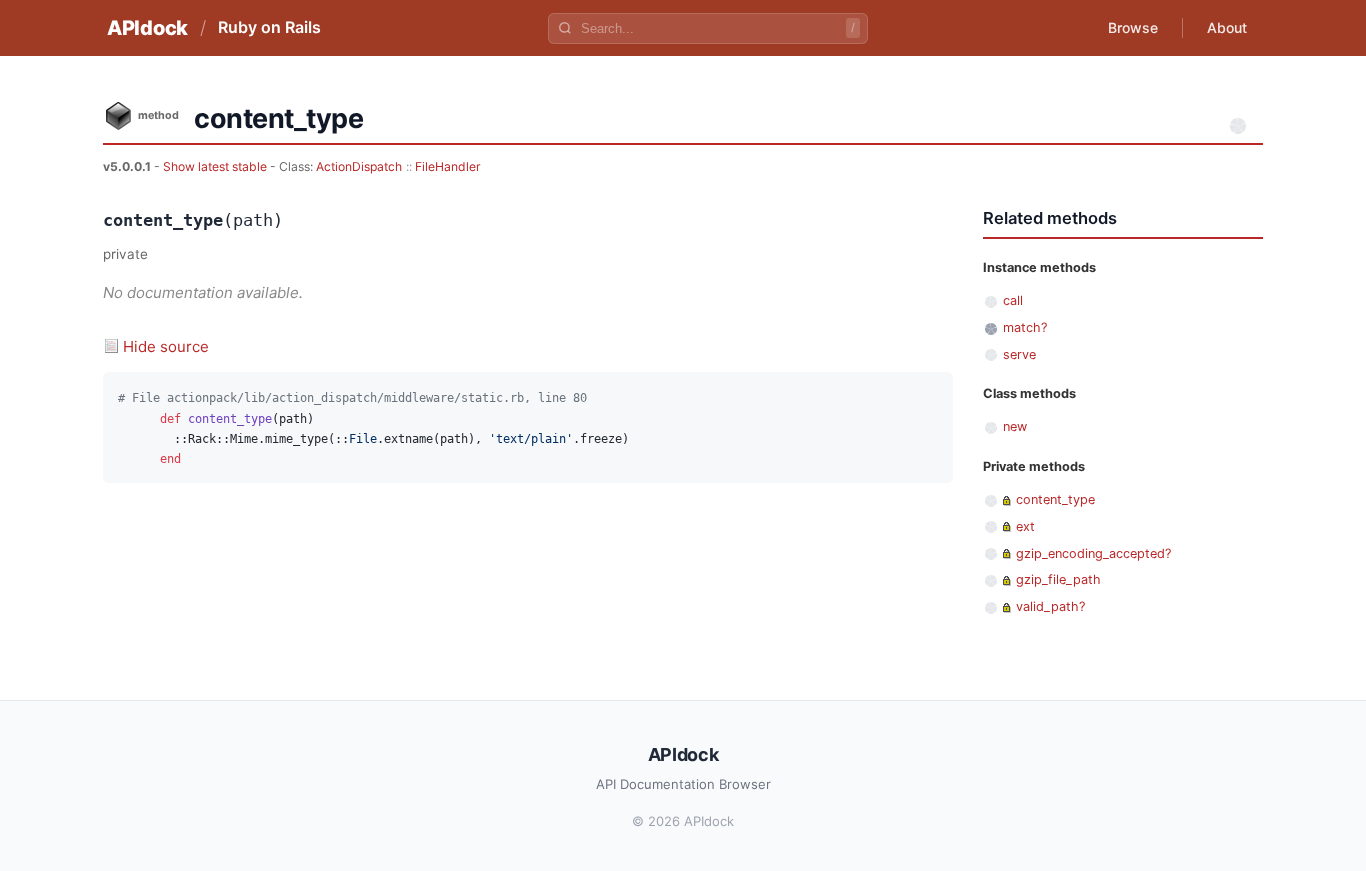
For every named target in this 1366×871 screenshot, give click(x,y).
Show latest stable (216, 166)
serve (1019, 354)
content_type (1055, 499)
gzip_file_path (1058, 579)
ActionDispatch (359, 166)
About (1227, 27)
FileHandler (448, 166)
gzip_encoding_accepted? (1093, 553)
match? (1025, 327)
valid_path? (1050, 606)
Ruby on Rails (269, 27)
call (1013, 300)
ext (1025, 526)
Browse (1133, 27)
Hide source (166, 346)
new (1015, 426)
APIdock (147, 28)
